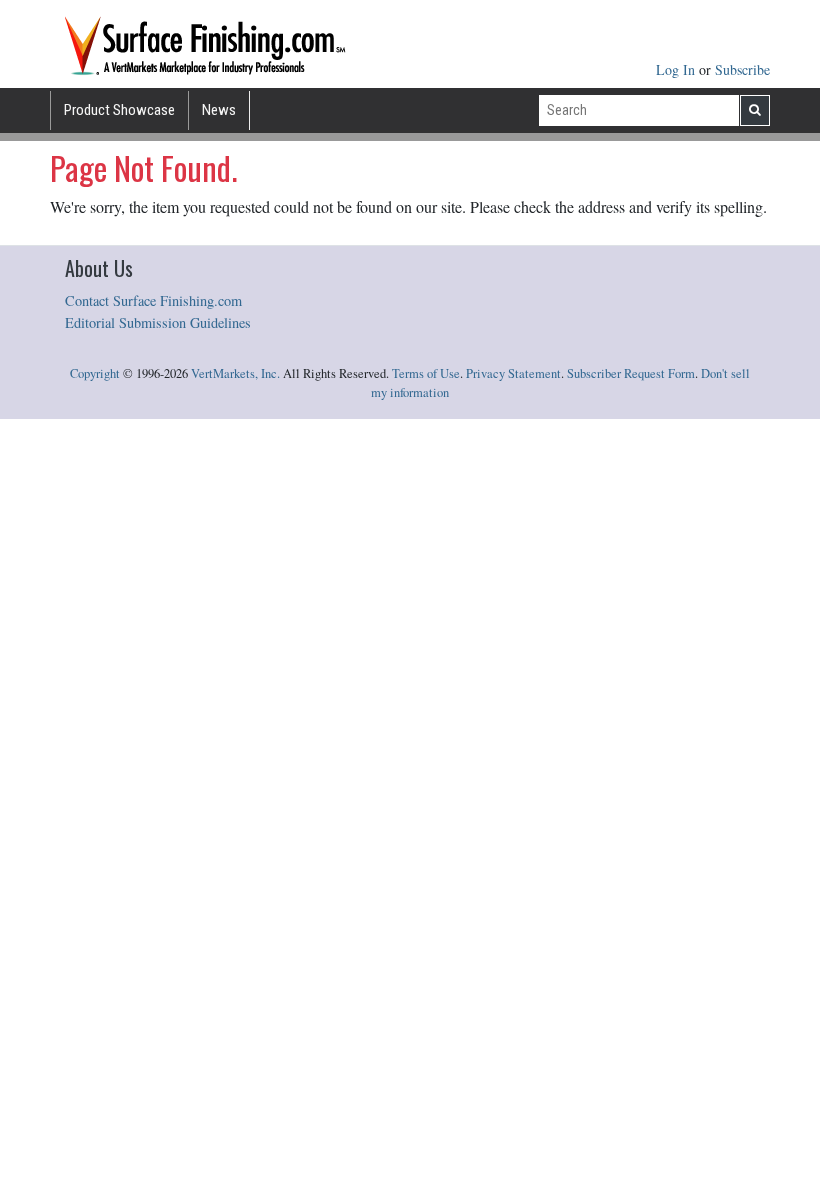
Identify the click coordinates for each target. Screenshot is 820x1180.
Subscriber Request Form (631, 373)
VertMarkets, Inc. (235, 373)
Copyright (95, 373)
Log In (677, 69)
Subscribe (742, 69)
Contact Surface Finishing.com (153, 300)
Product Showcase (119, 110)
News (219, 110)
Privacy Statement (513, 373)
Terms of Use (426, 373)
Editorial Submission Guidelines (158, 322)
